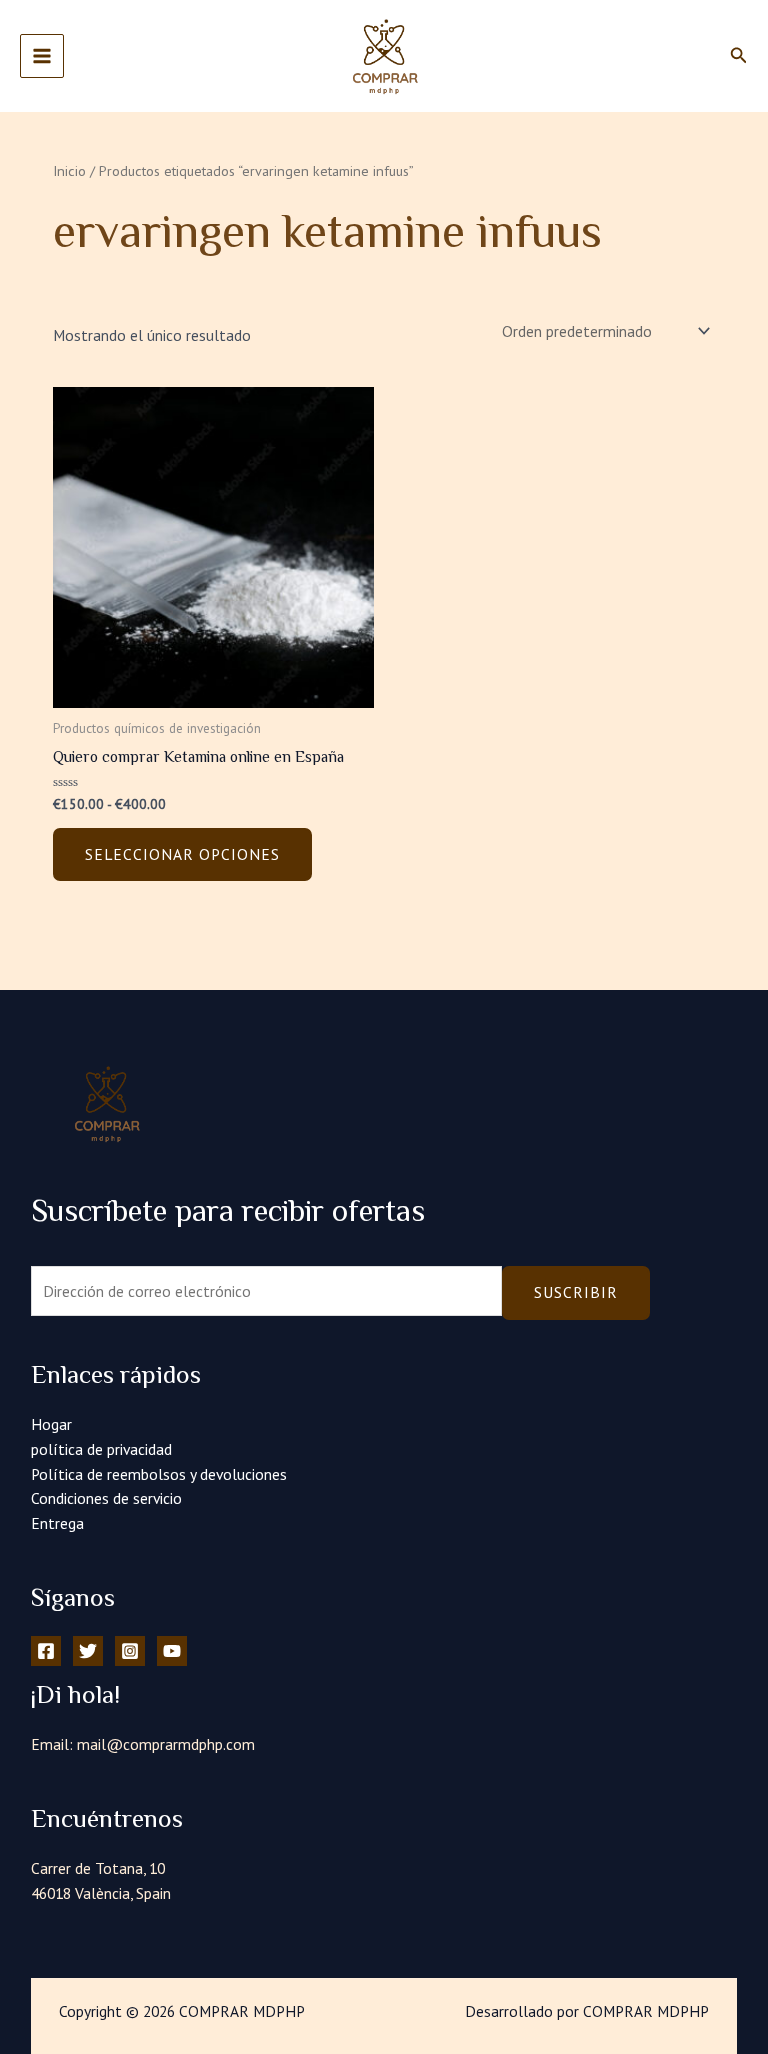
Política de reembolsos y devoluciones (159, 1474)
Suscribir (576, 1292)
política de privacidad (101, 1449)
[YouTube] (172, 1651)
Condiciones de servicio (106, 1498)
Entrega (57, 1523)
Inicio (69, 170)
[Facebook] (46, 1651)
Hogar (51, 1424)
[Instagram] (130, 1651)
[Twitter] (88, 1651)
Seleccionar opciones (182, 854)
